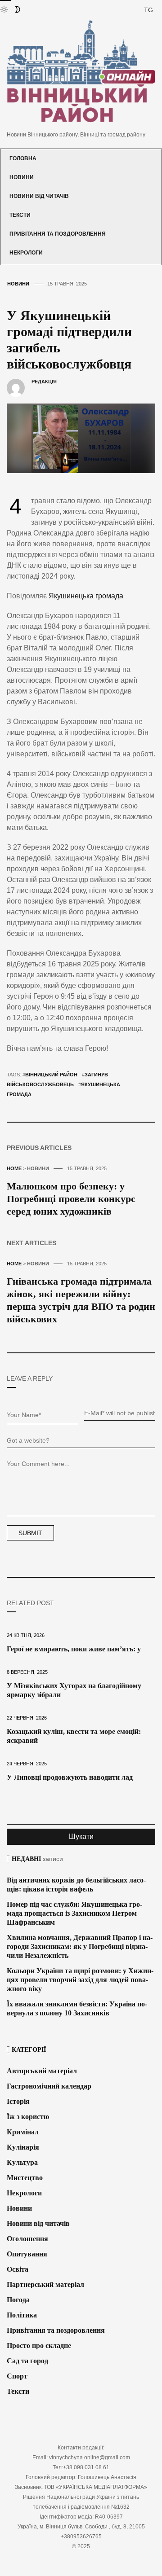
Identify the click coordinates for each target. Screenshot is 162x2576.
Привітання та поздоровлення (58, 234)
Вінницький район (51, 1075)
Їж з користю (28, 2117)
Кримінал (23, 2132)
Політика (22, 2315)
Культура (22, 2162)
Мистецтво (25, 2178)
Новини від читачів (39, 196)
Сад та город (27, 2361)
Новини (22, 177)
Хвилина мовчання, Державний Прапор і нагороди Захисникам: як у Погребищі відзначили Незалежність (80, 1946)
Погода (18, 2300)
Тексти (20, 215)
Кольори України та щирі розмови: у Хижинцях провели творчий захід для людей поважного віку (80, 1980)
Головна (23, 158)
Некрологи (26, 253)
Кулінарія (23, 2147)
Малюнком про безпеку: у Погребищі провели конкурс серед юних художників (71, 1199)
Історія (18, 2101)
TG (148, 10)
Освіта (18, 2269)
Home (14, 1168)
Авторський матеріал (42, 2071)
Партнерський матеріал (45, 2284)
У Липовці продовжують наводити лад (70, 1777)
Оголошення (27, 2239)
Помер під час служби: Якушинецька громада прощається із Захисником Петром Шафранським (74, 1913)
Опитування (27, 2254)
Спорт (17, 2376)
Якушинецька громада (86, 596)
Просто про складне (39, 2346)
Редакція (44, 382)
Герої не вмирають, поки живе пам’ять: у (74, 1649)
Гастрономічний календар (49, 2086)
